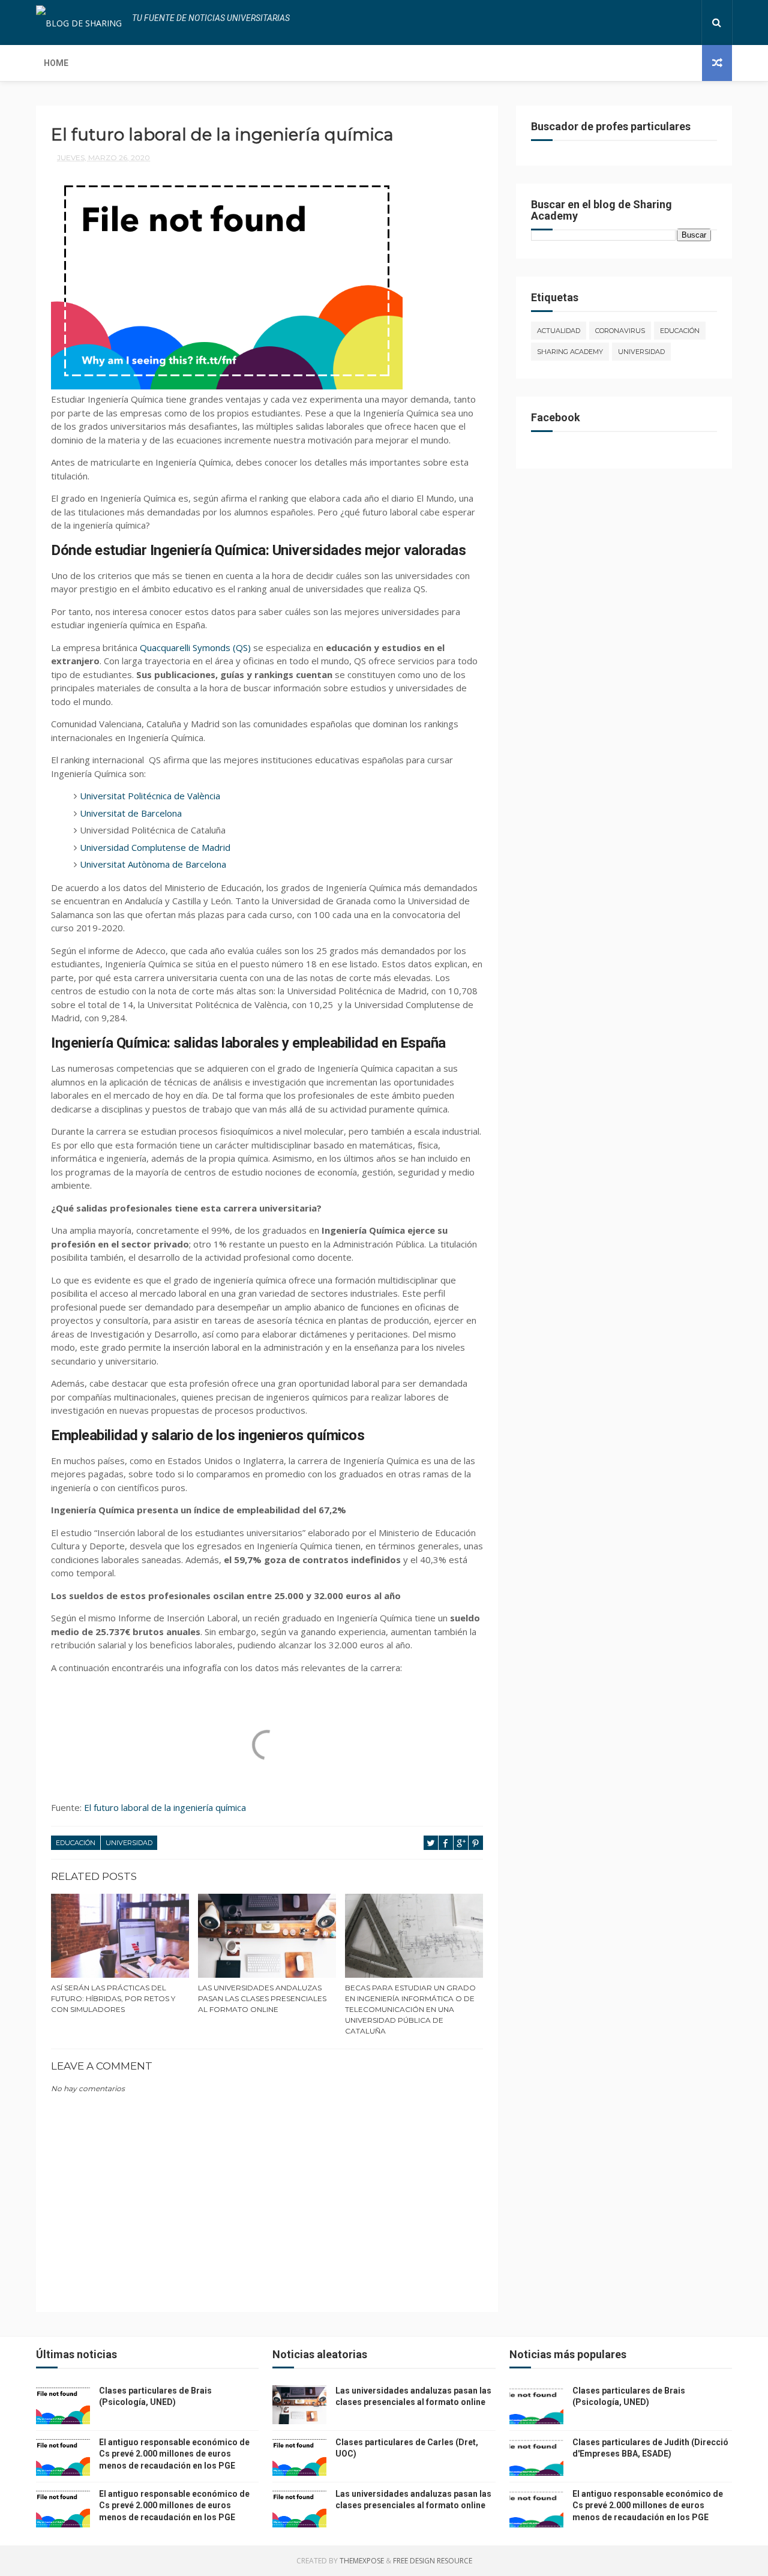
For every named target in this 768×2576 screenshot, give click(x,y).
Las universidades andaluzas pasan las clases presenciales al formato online (262, 1998)
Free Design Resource (433, 2561)
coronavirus (620, 331)
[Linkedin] (670, 23)
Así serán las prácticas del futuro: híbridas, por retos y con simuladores (113, 1998)
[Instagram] (679, 23)
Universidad (129, 1843)
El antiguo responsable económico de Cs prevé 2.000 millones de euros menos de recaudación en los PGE (174, 2454)
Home (56, 63)
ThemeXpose (362, 2561)
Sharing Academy (570, 352)
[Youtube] (689, 23)
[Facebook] (650, 23)
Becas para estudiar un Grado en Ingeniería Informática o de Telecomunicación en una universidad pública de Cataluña (410, 2009)
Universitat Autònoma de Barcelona (153, 864)
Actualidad (559, 331)
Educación (76, 1843)
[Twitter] (660, 23)
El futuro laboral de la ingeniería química (165, 1807)
